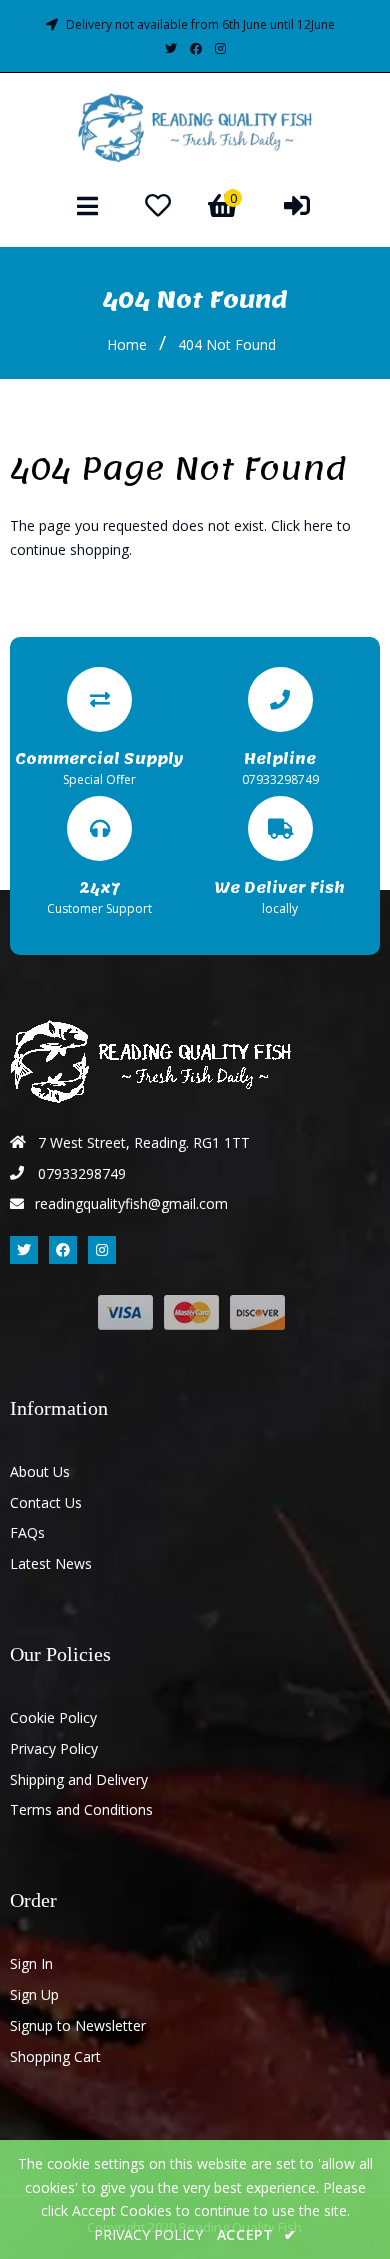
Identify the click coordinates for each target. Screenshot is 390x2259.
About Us (40, 1471)
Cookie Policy (53, 1717)
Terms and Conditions (81, 1809)
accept (257, 2234)
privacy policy (148, 2234)
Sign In (31, 1963)
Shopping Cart (55, 2056)
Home (127, 344)
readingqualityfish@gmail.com (131, 1203)
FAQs (27, 1532)
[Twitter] (171, 48)
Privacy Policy (54, 1748)
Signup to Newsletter (78, 2025)
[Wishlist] (158, 205)
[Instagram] (220, 48)
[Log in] (297, 205)
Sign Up (34, 1994)
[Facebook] (196, 48)
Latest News (51, 1563)
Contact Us (46, 1502)
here (318, 525)
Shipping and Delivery (79, 1779)
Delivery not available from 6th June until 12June (200, 24)
